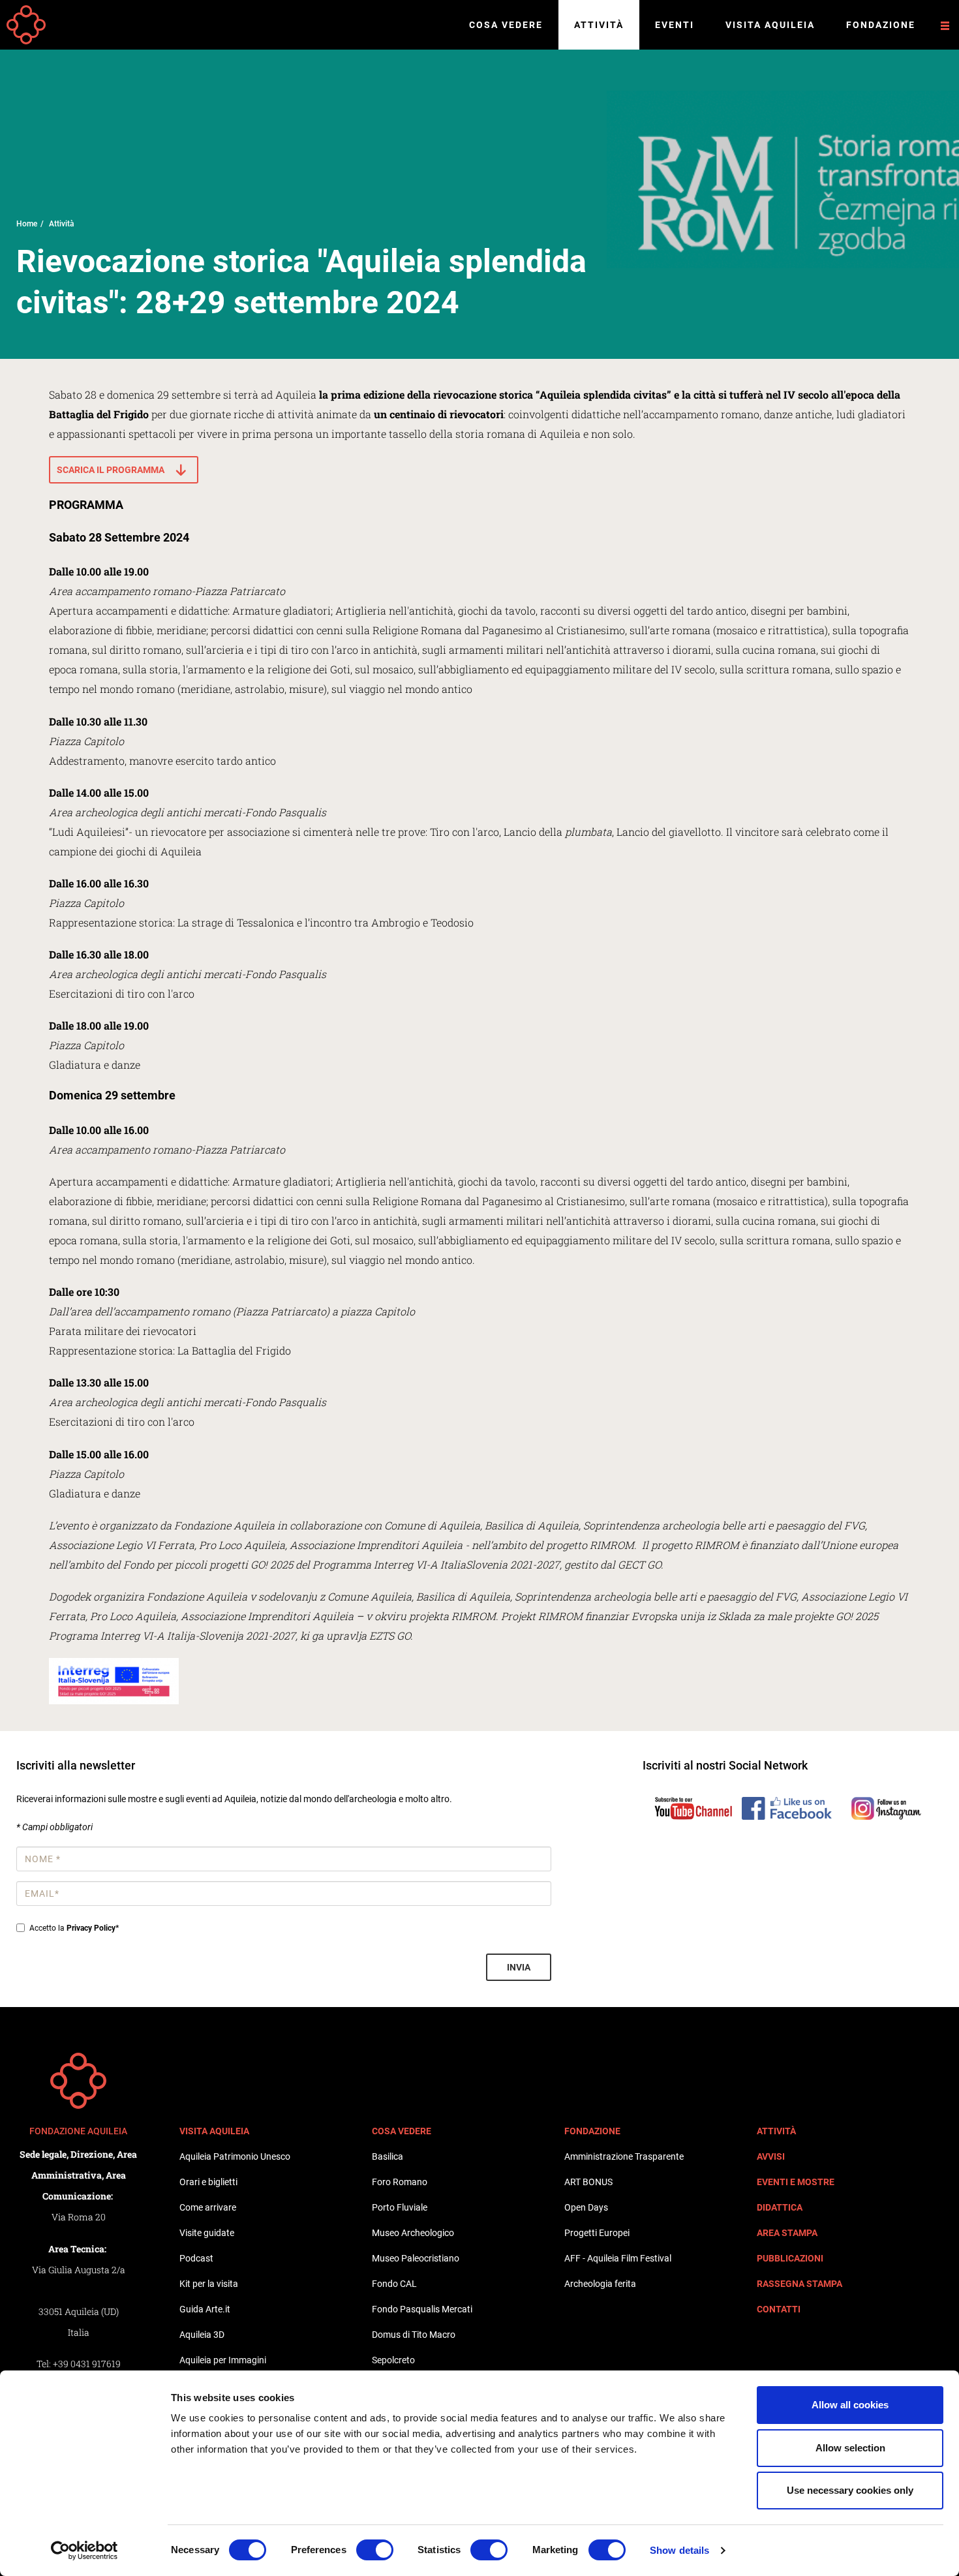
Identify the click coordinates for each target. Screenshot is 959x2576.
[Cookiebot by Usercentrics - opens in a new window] (84, 2551)
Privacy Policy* (93, 1928)
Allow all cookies (850, 2405)
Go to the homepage (26, 25)
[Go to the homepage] (78, 2081)
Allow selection (850, 2448)
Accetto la (74, 1928)
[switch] (375, 2550)
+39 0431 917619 (87, 2364)
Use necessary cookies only (850, 2490)
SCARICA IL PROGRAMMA (111, 470)
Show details (679, 2550)
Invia (519, 1967)
